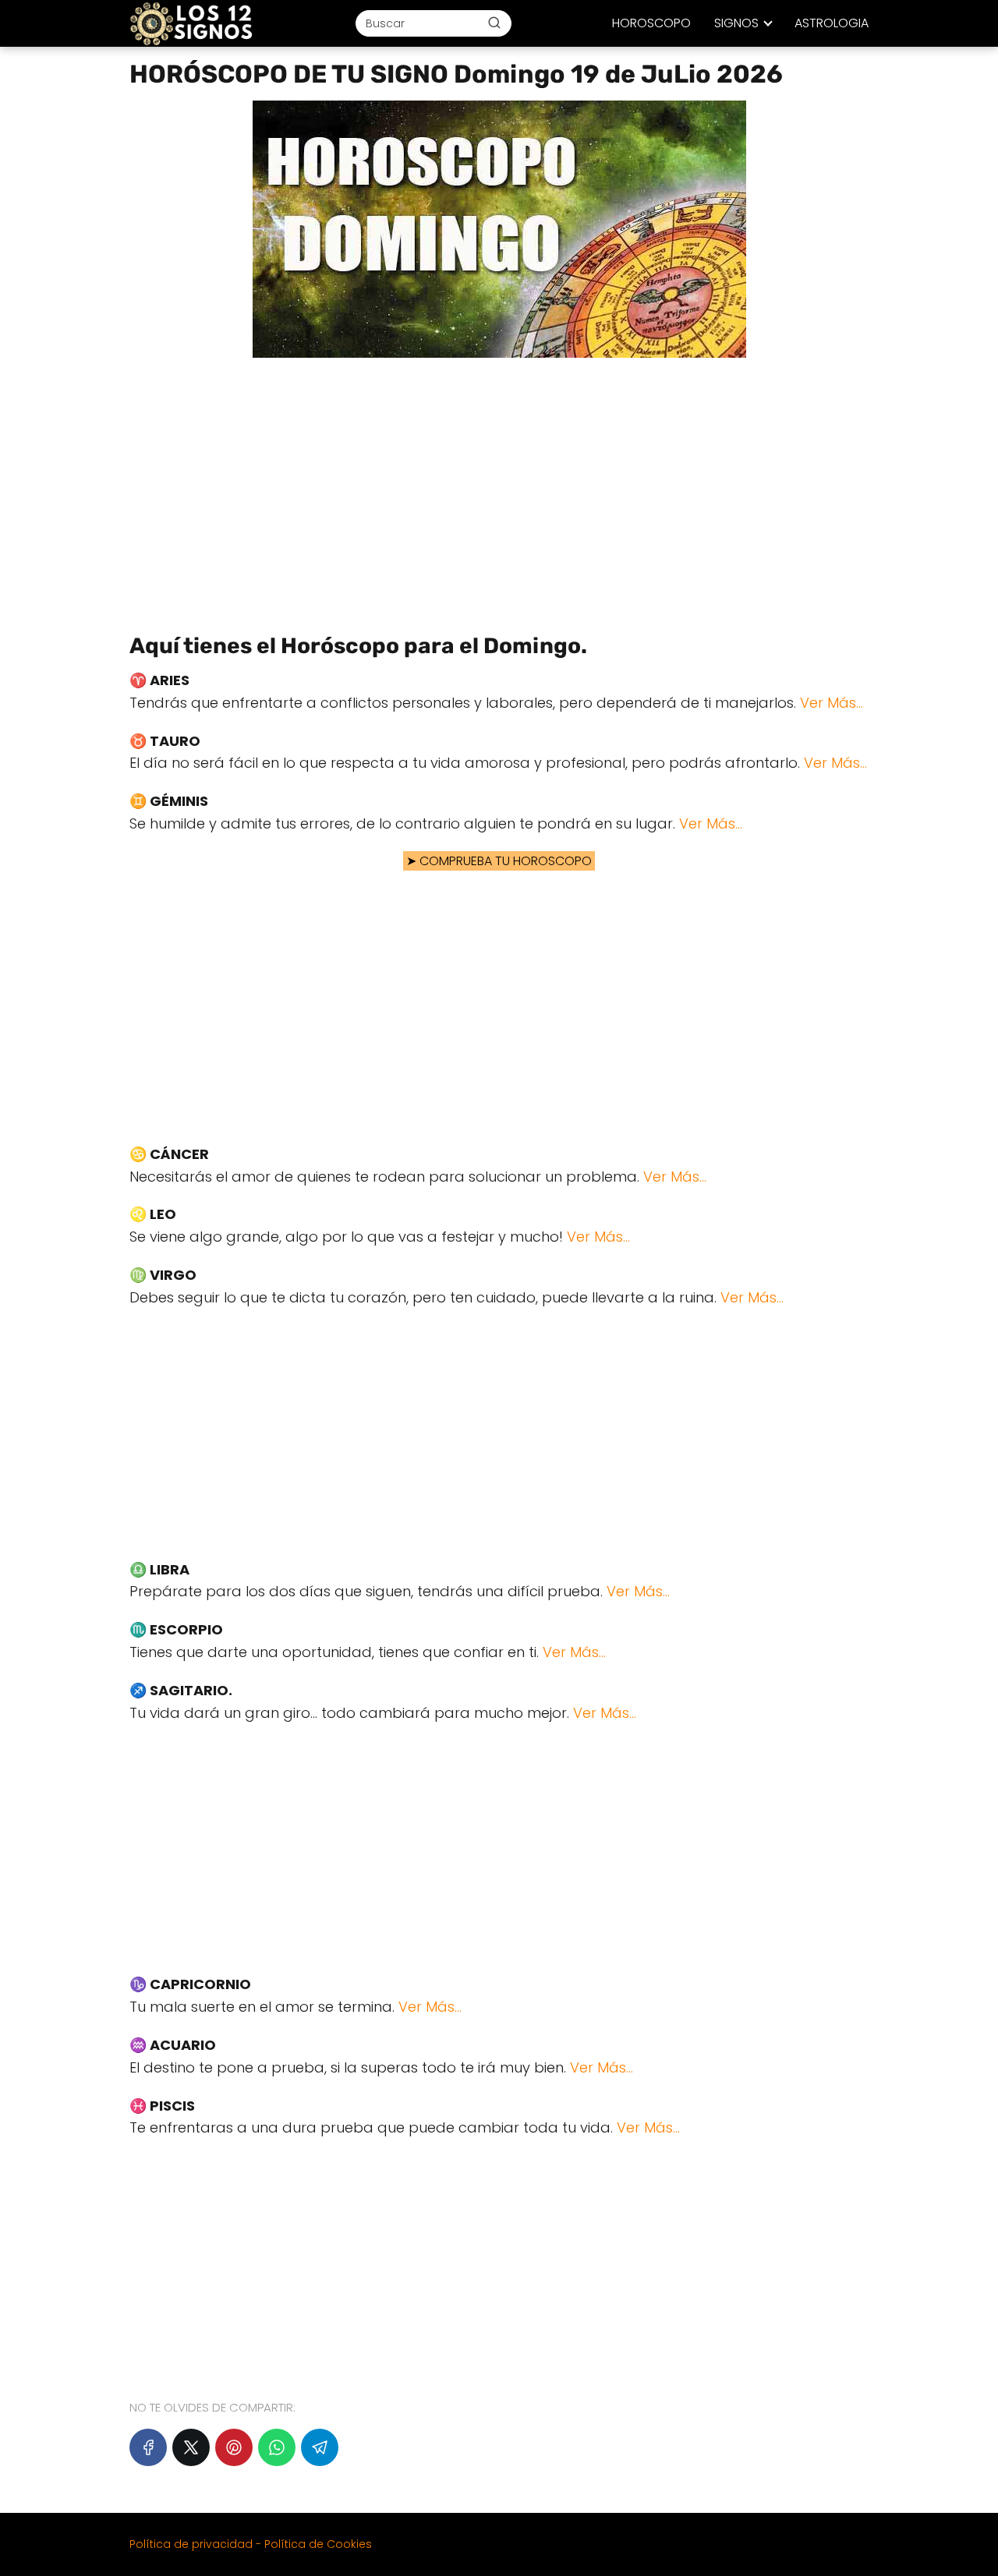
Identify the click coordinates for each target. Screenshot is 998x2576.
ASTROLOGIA (832, 23)
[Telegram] (320, 2447)
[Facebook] (148, 2447)
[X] (191, 2447)
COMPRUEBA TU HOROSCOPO (506, 861)
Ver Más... (832, 703)
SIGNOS (736, 23)
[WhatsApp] (277, 2447)
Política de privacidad (191, 2544)
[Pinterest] (234, 2447)
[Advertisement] (499, 490)
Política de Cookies (318, 2544)
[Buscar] (494, 23)
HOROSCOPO (651, 23)
